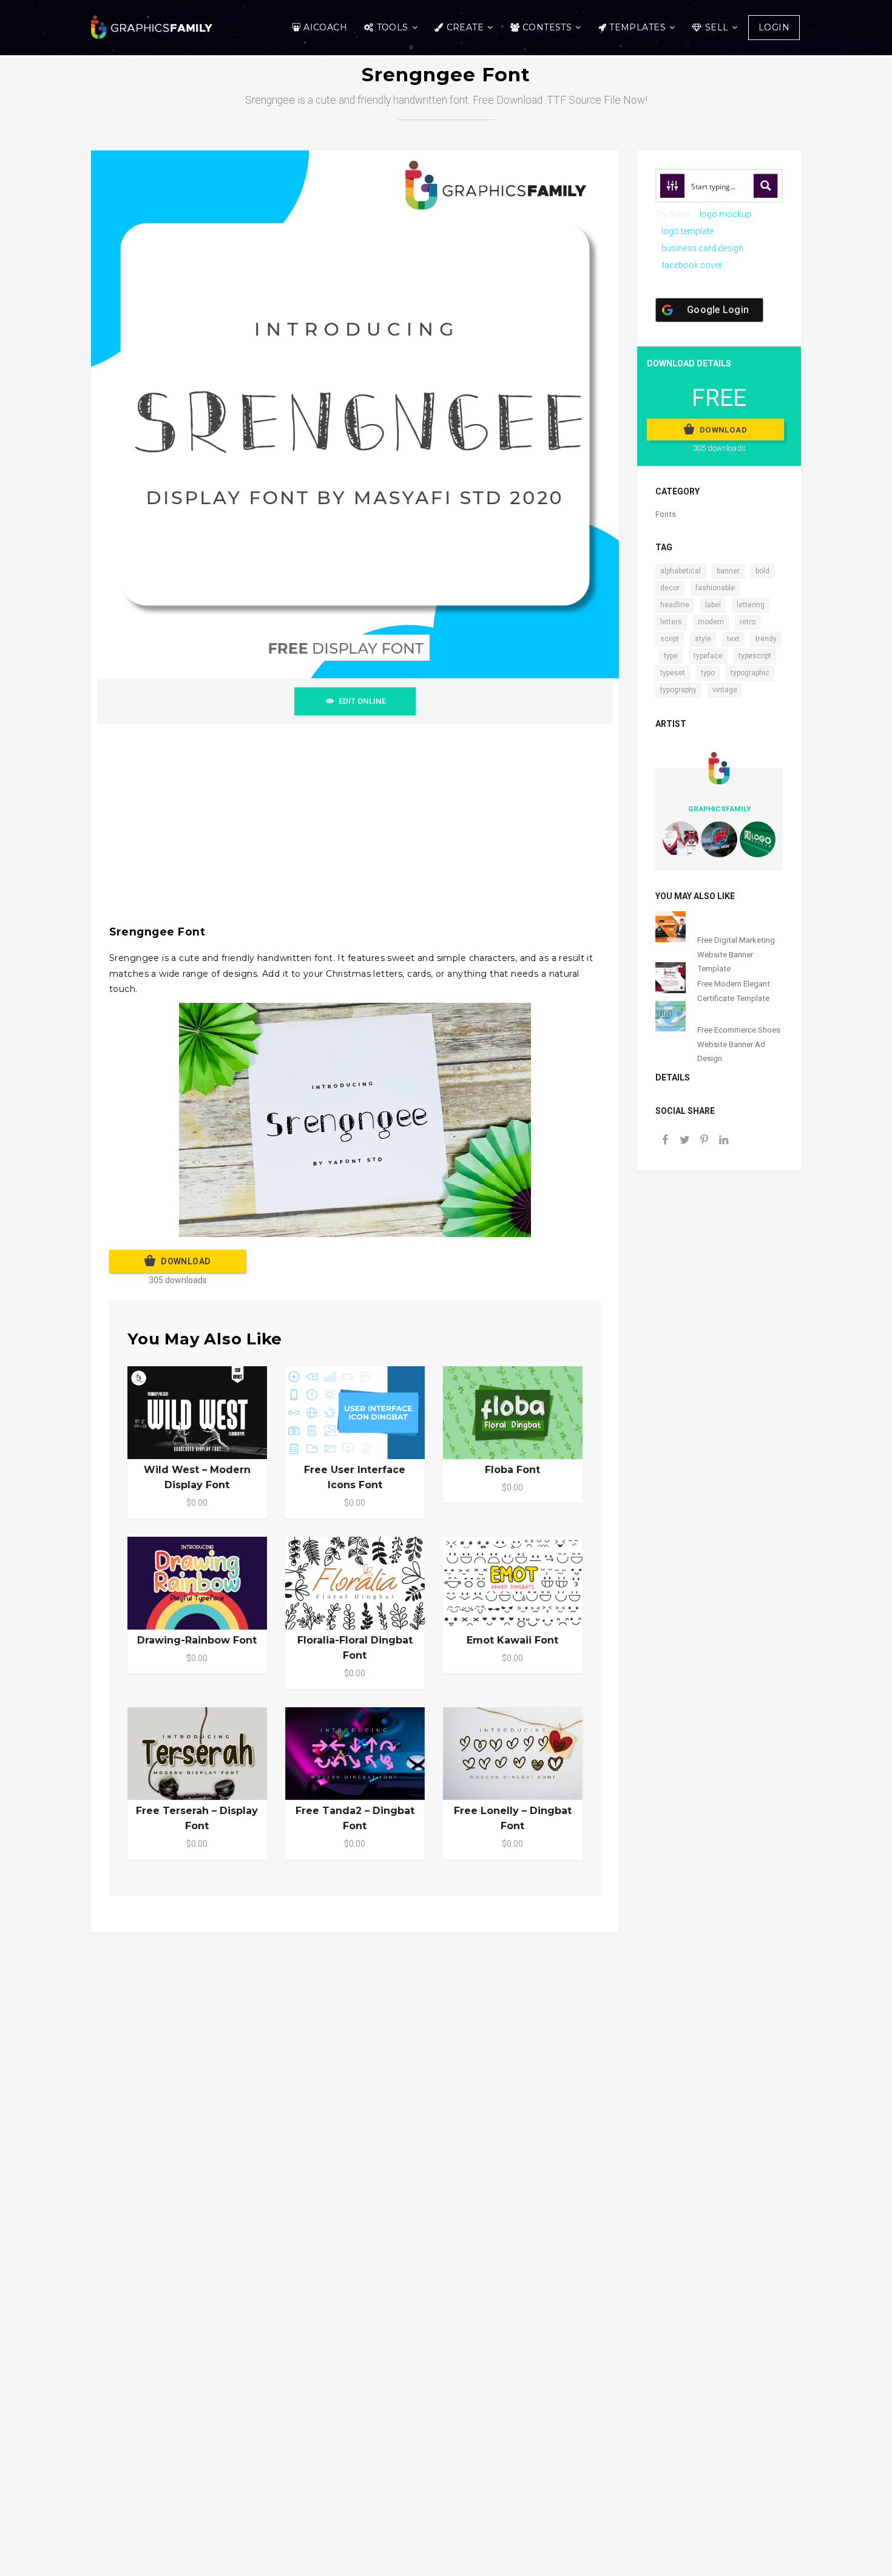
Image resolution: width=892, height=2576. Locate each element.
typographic (750, 673)
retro (748, 622)
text (733, 639)
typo (708, 673)
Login (774, 27)
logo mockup (725, 214)
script (670, 639)
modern (711, 622)
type (671, 656)
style (703, 639)
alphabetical (681, 571)
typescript (755, 656)
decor (670, 588)
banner (728, 571)
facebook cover (692, 265)
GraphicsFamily (719, 809)
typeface (708, 656)
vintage (725, 690)
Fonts (666, 514)
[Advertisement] (473, 828)
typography (678, 690)
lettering (751, 605)
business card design (702, 248)
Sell (717, 27)
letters (671, 622)
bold (762, 571)
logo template (688, 231)
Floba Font (512, 1470)
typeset (673, 673)
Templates (637, 27)
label (713, 605)
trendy (766, 639)
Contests (547, 27)
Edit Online (362, 701)
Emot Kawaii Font (512, 1640)
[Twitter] (684, 1141)
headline (675, 605)
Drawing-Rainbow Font (197, 1640)
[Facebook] (665, 1141)
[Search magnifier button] (766, 186)
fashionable (715, 588)
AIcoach (325, 27)
